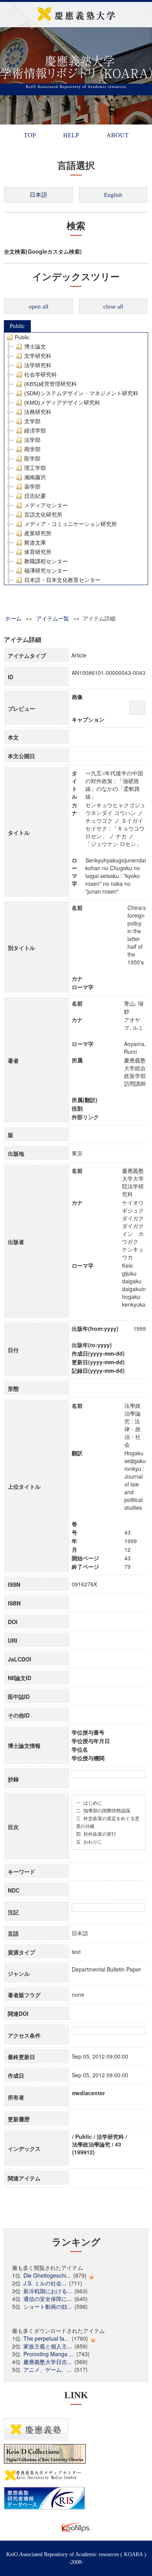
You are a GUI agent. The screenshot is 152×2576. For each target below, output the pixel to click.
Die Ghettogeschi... (47, 2275)
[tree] (76, 459)
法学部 (32, 440)
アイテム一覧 (53, 618)
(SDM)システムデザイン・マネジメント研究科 (81, 393)
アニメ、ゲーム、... (48, 2369)
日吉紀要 (35, 496)
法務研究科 (38, 412)
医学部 (32, 459)
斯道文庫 (35, 543)
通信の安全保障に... (48, 2299)
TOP (30, 135)
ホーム (13, 618)
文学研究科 (38, 356)
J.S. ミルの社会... (45, 2283)
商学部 (32, 449)
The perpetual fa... (46, 2338)
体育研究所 (38, 552)
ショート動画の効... (48, 2306)
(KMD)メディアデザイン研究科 (62, 403)
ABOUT (118, 135)
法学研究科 (38, 365)
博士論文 (35, 347)
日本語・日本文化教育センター (62, 580)
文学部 (32, 421)
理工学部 (35, 468)
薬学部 (32, 487)
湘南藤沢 (35, 477)
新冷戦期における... (48, 2291)
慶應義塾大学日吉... (48, 2362)
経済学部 (35, 431)
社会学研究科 (41, 375)
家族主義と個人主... (48, 2346)
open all (39, 307)
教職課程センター (46, 561)
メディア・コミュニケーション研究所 (71, 524)
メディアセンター (46, 505)
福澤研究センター (46, 571)
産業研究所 (38, 533)
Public (17, 326)
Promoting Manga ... (49, 2354)
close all (113, 307)
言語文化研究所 (43, 515)
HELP (71, 135)
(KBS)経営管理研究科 (50, 384)
